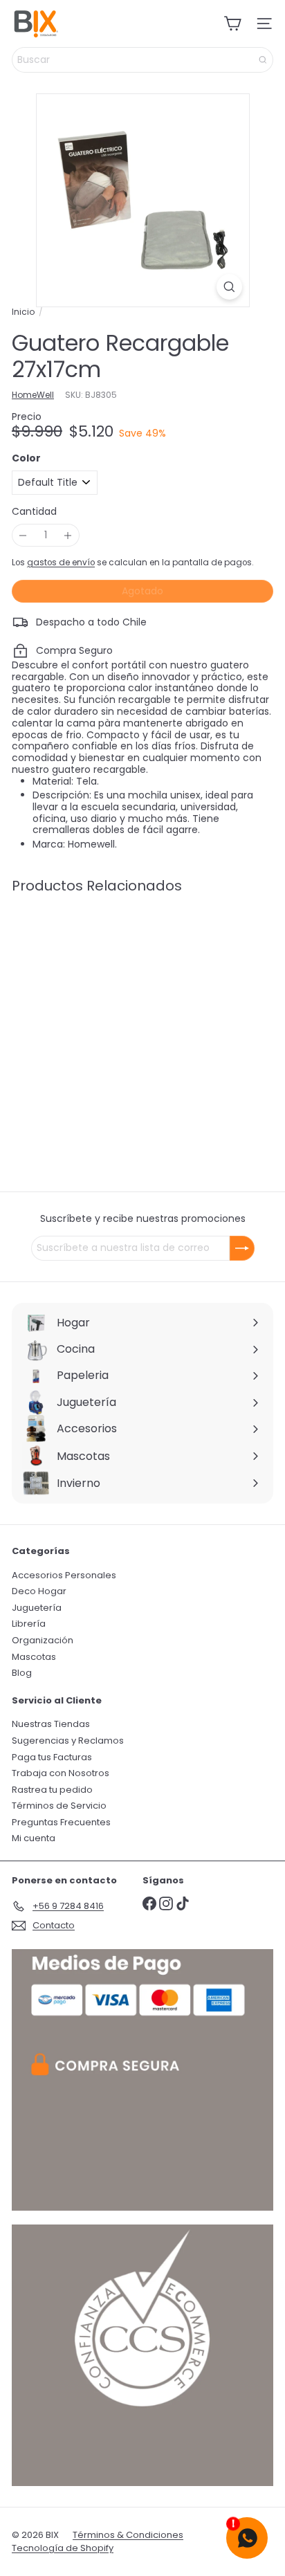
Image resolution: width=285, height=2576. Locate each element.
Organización (43, 1640)
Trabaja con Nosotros (61, 1773)
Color (26, 458)
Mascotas (34, 1657)
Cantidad (34, 512)
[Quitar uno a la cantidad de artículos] (23, 535)
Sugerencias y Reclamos (68, 1741)
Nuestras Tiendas (51, 1724)
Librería (29, 1624)
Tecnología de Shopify (63, 2548)
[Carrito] (232, 24)
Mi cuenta (34, 1838)
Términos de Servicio (59, 1806)
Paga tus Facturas (52, 1757)
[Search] (263, 60)
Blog (22, 1673)
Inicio (23, 312)
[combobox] (142, 60)
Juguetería (37, 1608)
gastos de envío (61, 563)
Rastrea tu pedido (52, 1790)
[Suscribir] (242, 1248)
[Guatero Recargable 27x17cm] (98, 1006)
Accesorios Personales (64, 1575)
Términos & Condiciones (128, 2535)
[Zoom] (229, 287)
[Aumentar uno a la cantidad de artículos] (68, 535)
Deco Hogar (39, 1591)
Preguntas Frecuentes (61, 1822)
